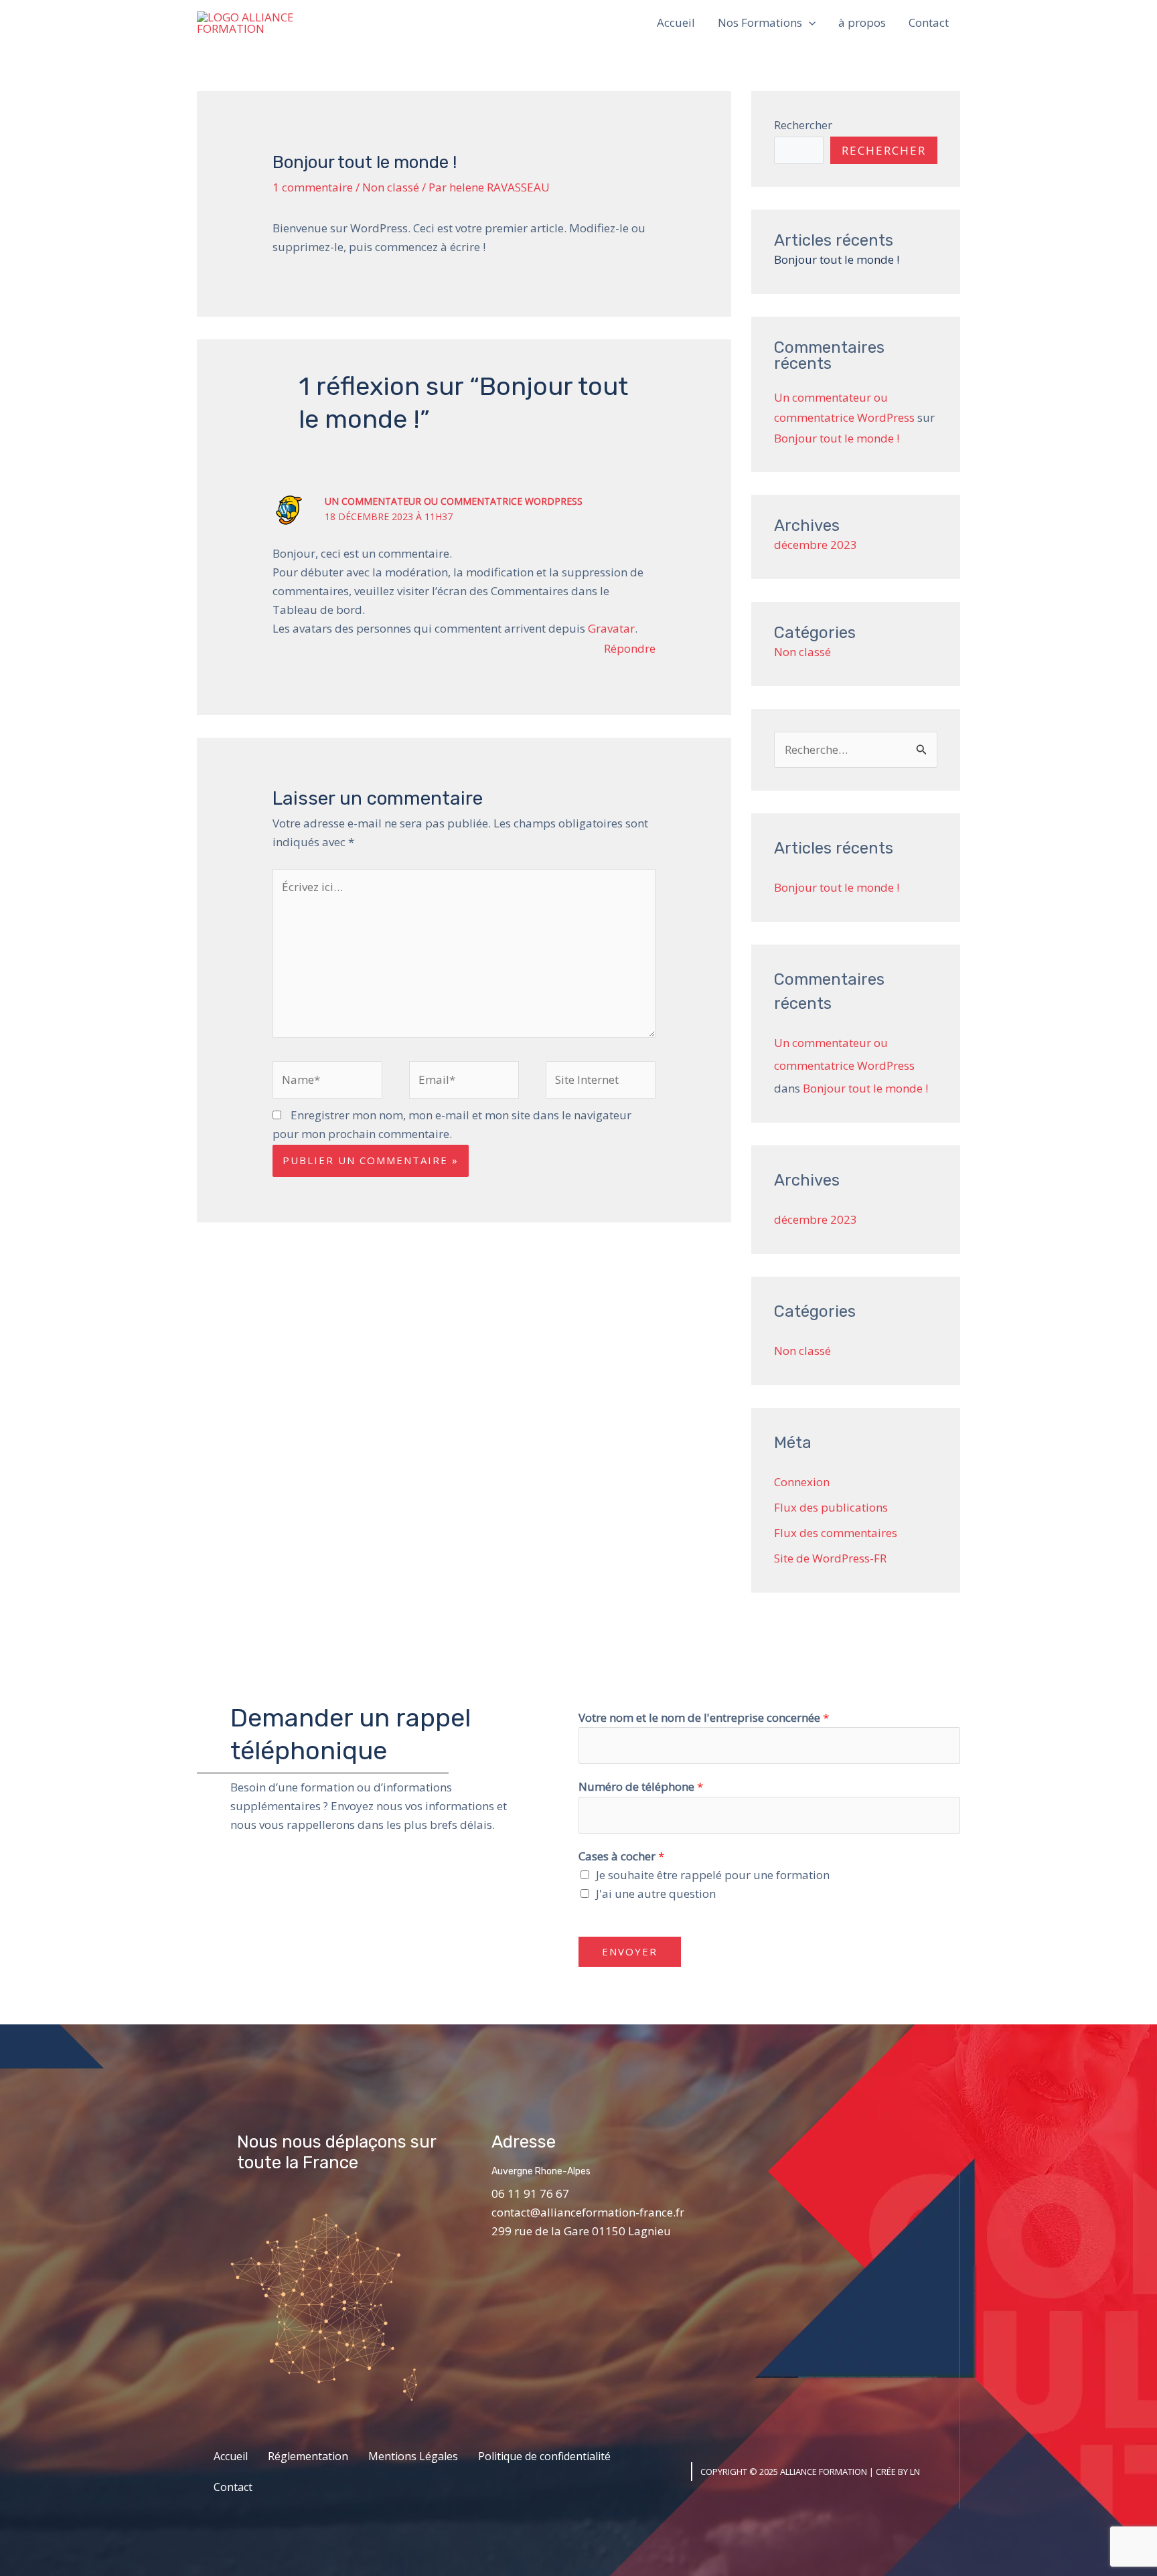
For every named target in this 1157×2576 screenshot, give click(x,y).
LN (915, 2472)
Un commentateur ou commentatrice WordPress (454, 501)
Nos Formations (760, 22)
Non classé (391, 187)
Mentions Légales (413, 2456)
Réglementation (308, 2456)
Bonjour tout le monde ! (837, 259)
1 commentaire (313, 187)
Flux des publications (831, 1507)
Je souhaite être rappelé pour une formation (713, 1875)
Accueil (676, 22)
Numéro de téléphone (641, 1786)
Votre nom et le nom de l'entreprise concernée (704, 1717)
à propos (862, 22)
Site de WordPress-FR (830, 1558)
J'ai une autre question (656, 1894)
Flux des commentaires (836, 1533)
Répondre (630, 648)
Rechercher (803, 125)
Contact (929, 22)
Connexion (802, 1482)
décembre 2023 (816, 545)
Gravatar (611, 628)
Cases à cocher (621, 1856)
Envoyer (630, 1951)
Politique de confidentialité (544, 2456)
